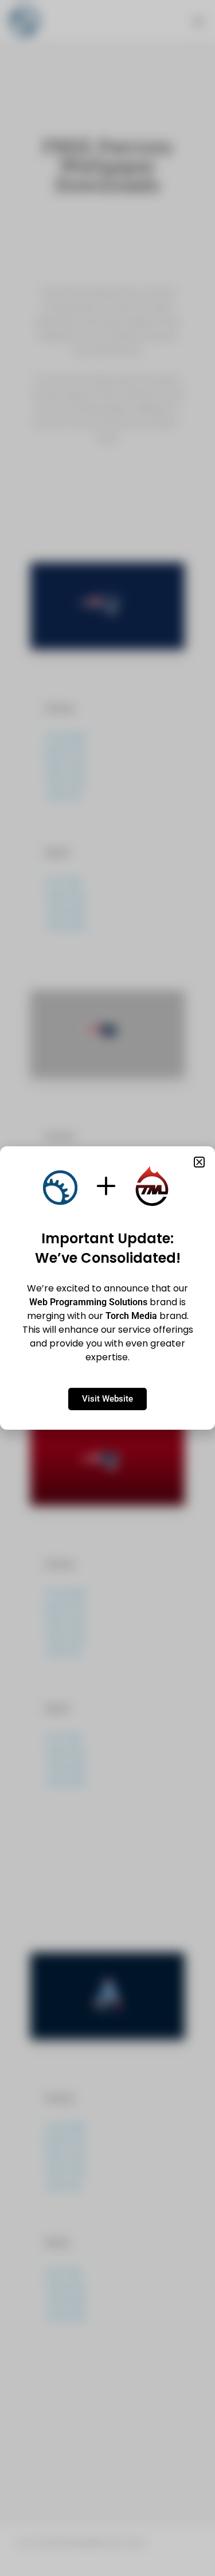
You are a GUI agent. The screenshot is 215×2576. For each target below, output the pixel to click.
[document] (107, 1288)
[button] (199, 1162)
